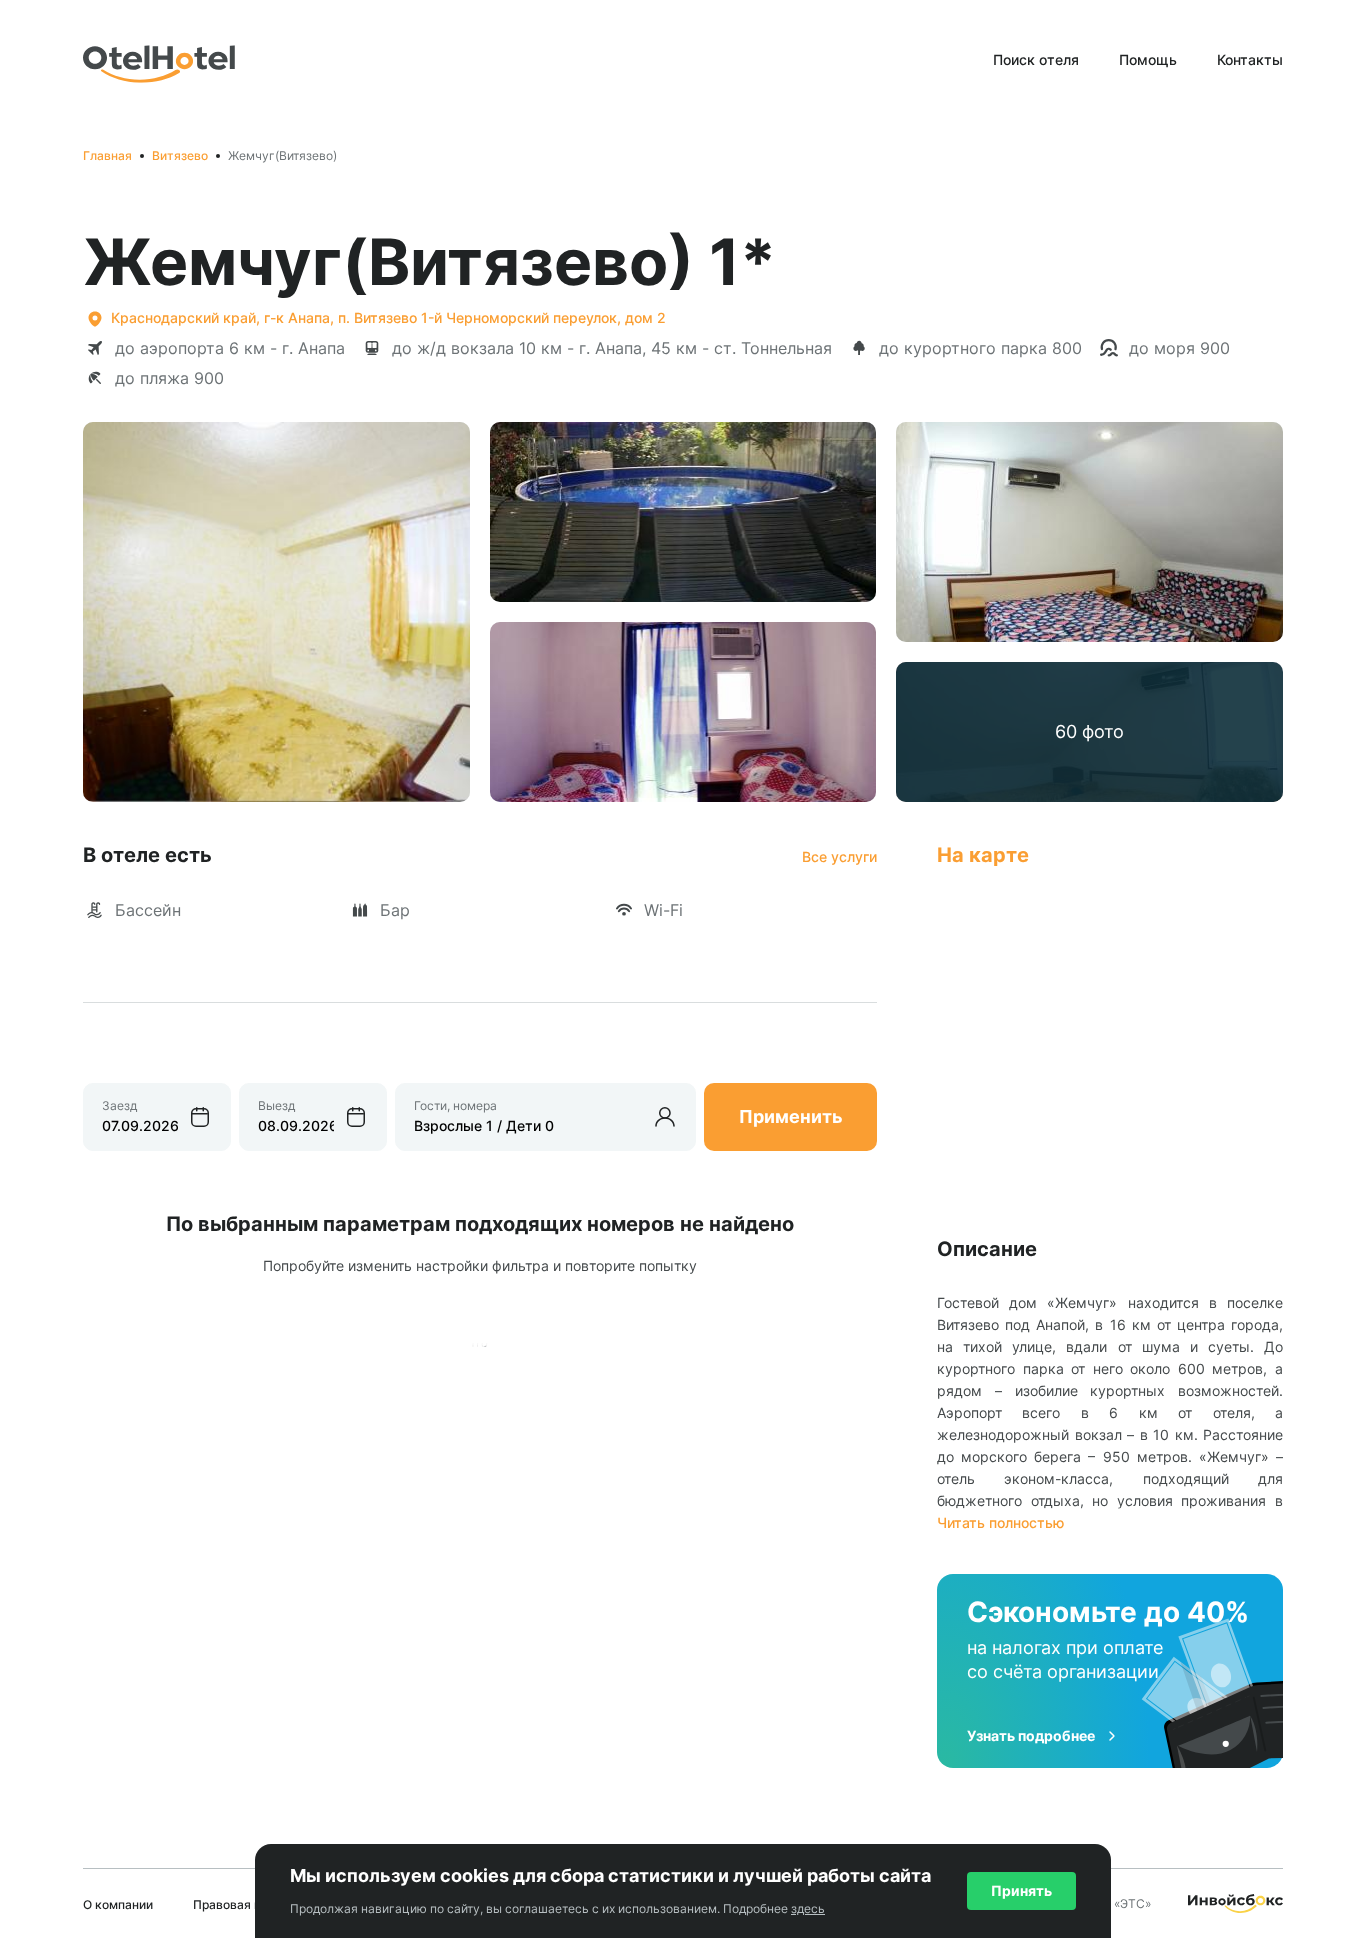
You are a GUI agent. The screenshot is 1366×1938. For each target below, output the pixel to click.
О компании (118, 1904)
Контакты (1250, 59)
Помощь (1148, 59)
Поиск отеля (1036, 59)
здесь (808, 1908)
